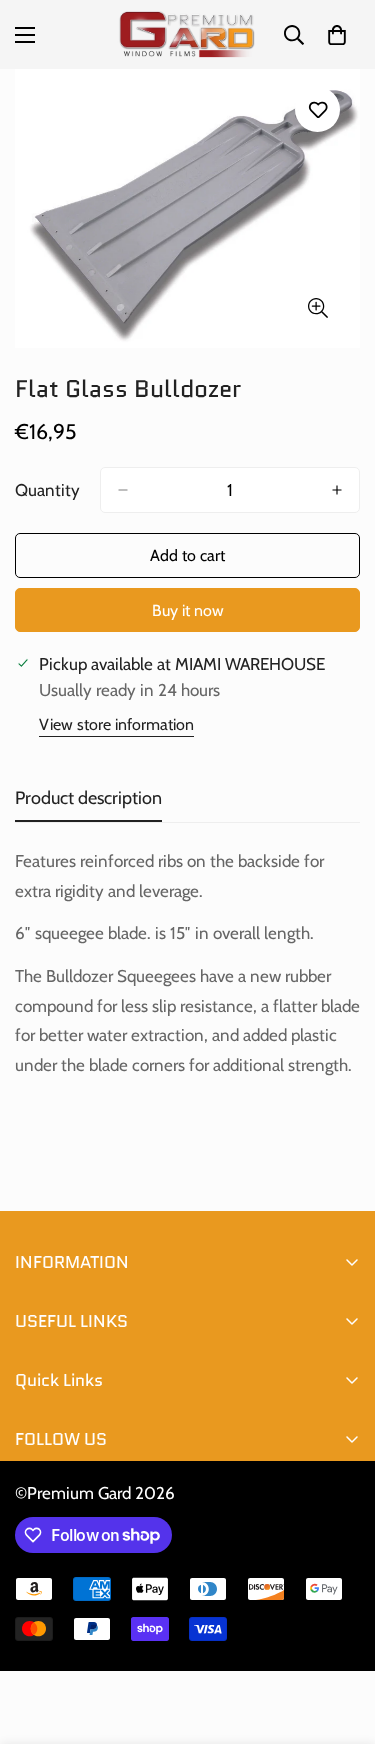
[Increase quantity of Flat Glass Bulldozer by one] (337, 490)
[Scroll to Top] (339, 1638)
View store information (116, 724)
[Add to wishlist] (317, 109)
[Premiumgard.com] (187, 34)
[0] (337, 35)
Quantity (47, 490)
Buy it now (188, 610)
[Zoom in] (317, 308)
